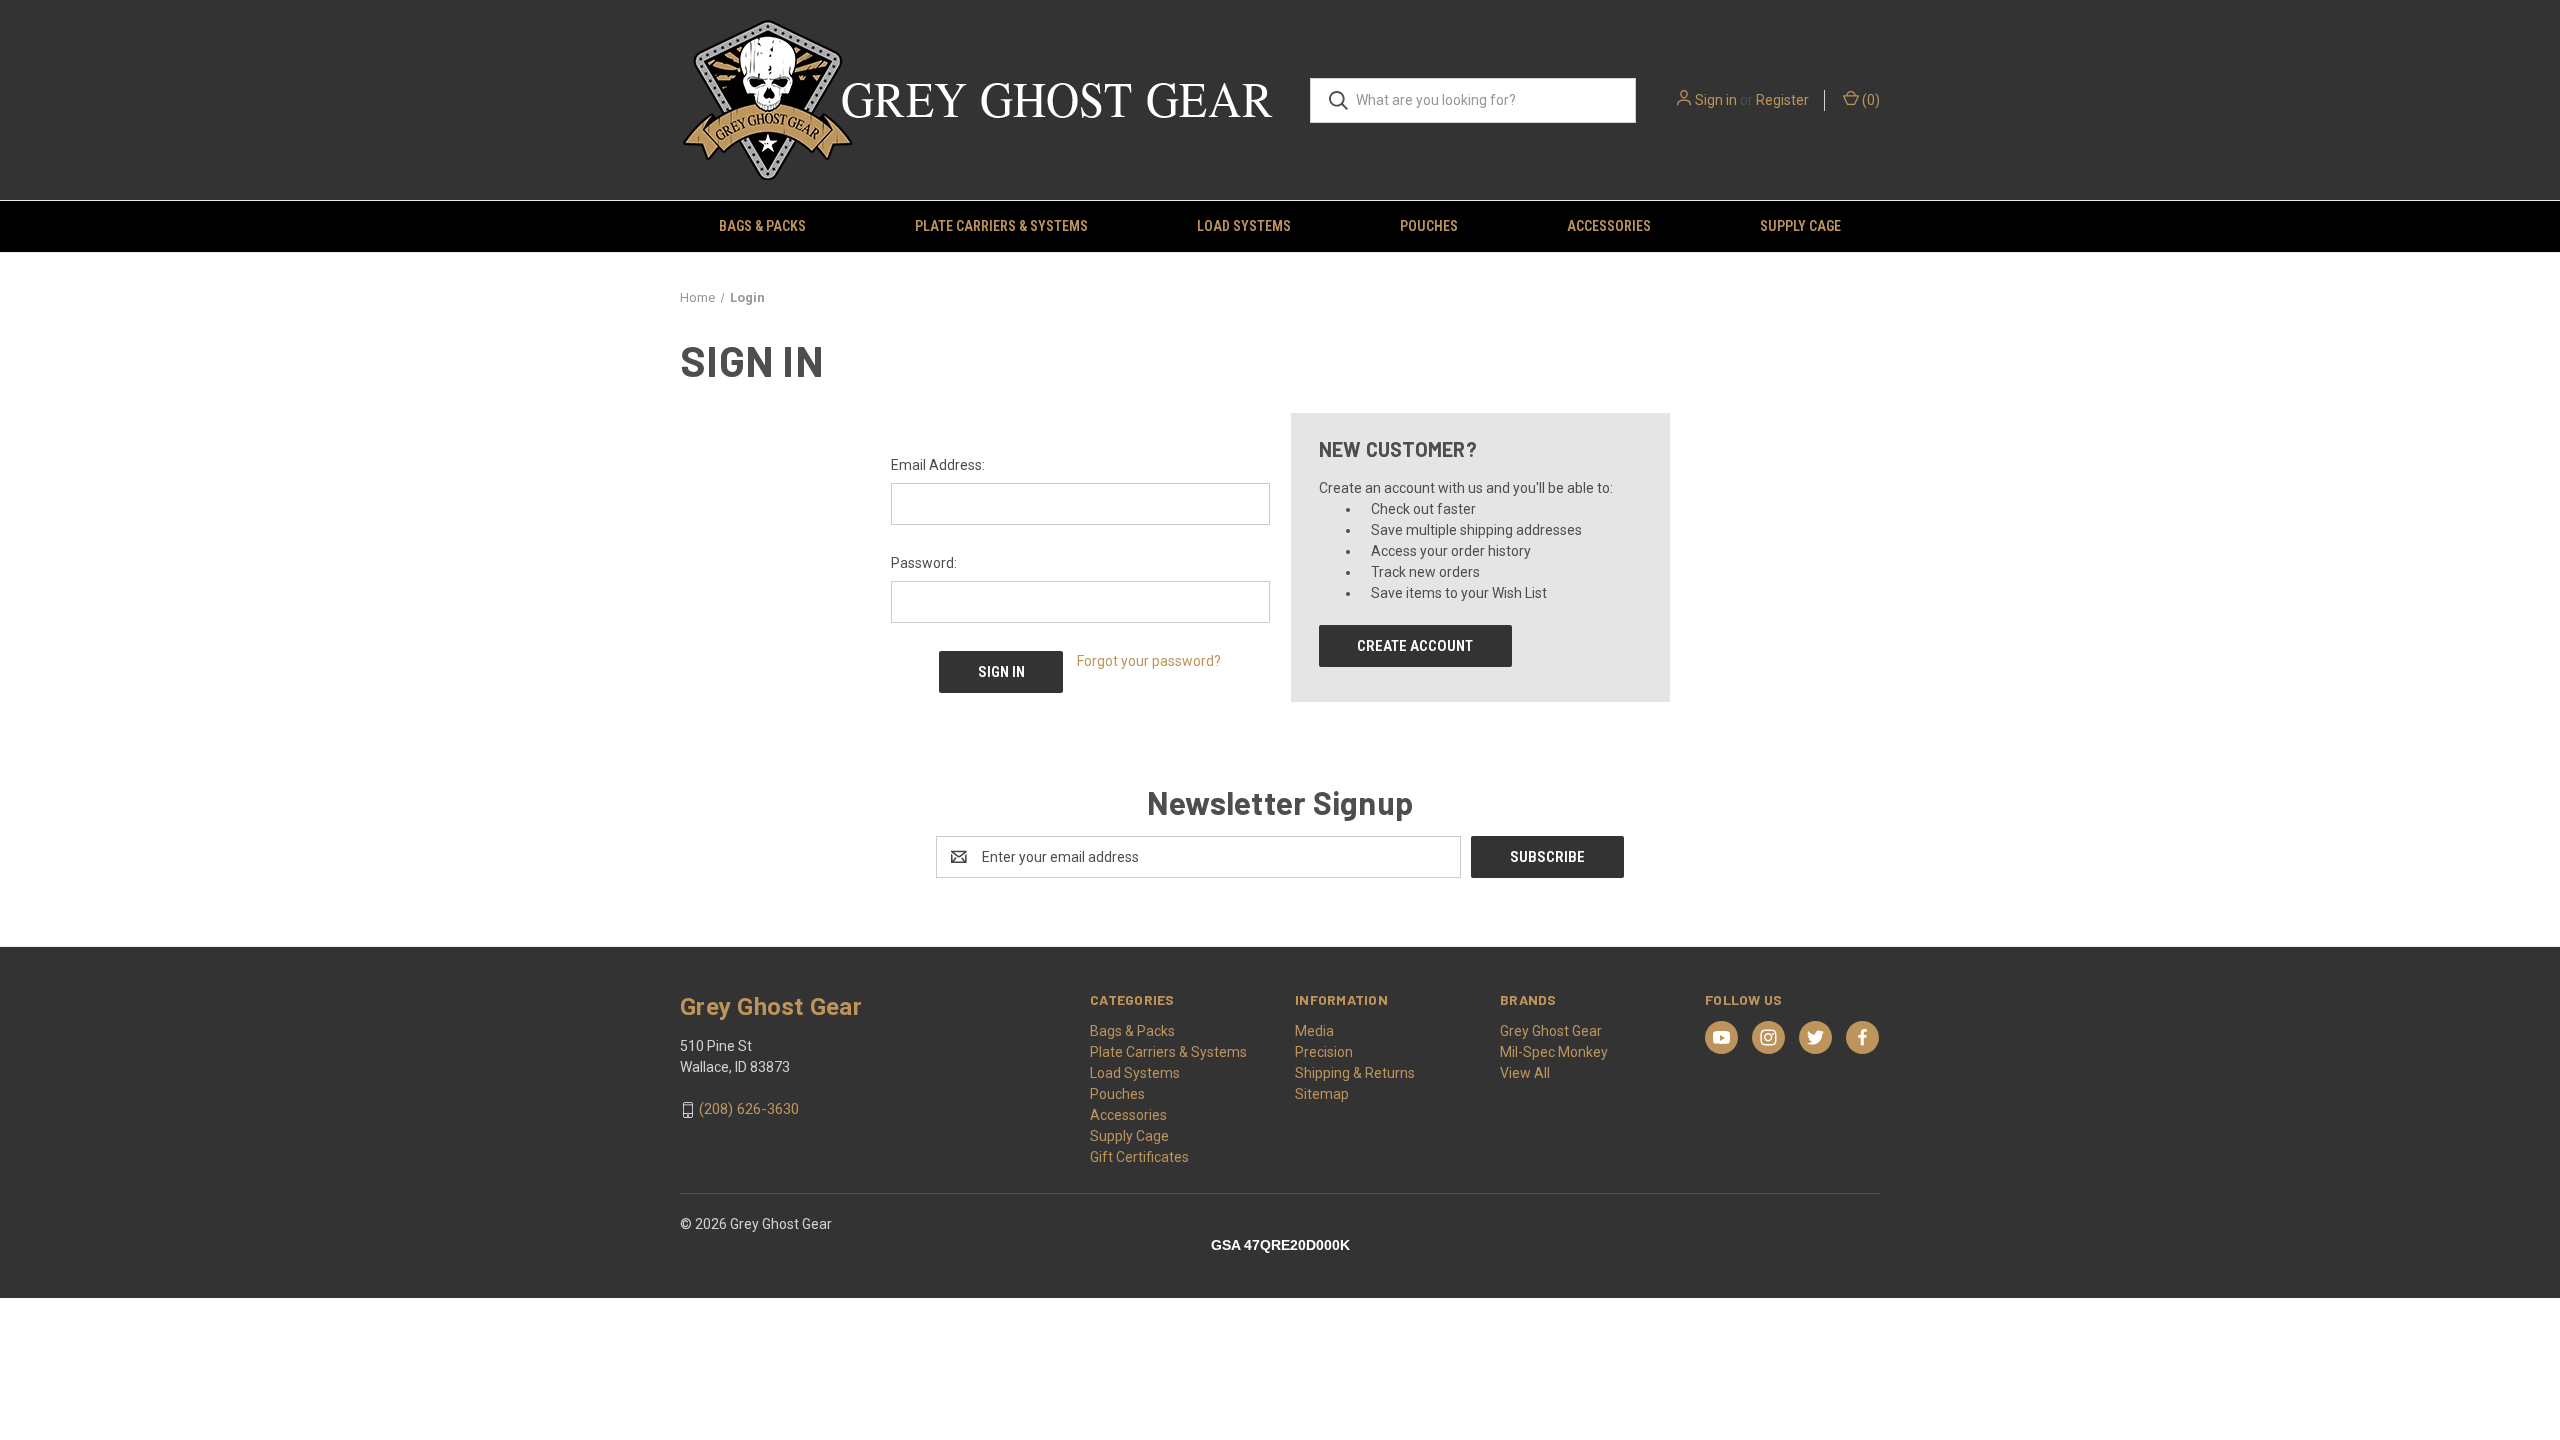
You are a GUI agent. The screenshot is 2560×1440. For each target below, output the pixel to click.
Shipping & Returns (1355, 1073)
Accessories (1609, 226)
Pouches (1429, 226)
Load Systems (1244, 226)
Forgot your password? (1149, 661)
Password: (924, 563)
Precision (1324, 1052)
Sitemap (1322, 1094)
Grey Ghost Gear (1551, 1031)
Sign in (1716, 100)
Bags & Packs (762, 226)
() (1869, 100)
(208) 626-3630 (749, 1110)
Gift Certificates (1139, 1157)
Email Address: (938, 465)
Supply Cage (1800, 226)
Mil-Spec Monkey (1554, 1052)
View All (1525, 1073)
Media (1314, 1031)
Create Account (1415, 646)
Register (1782, 100)
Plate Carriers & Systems (1001, 226)
